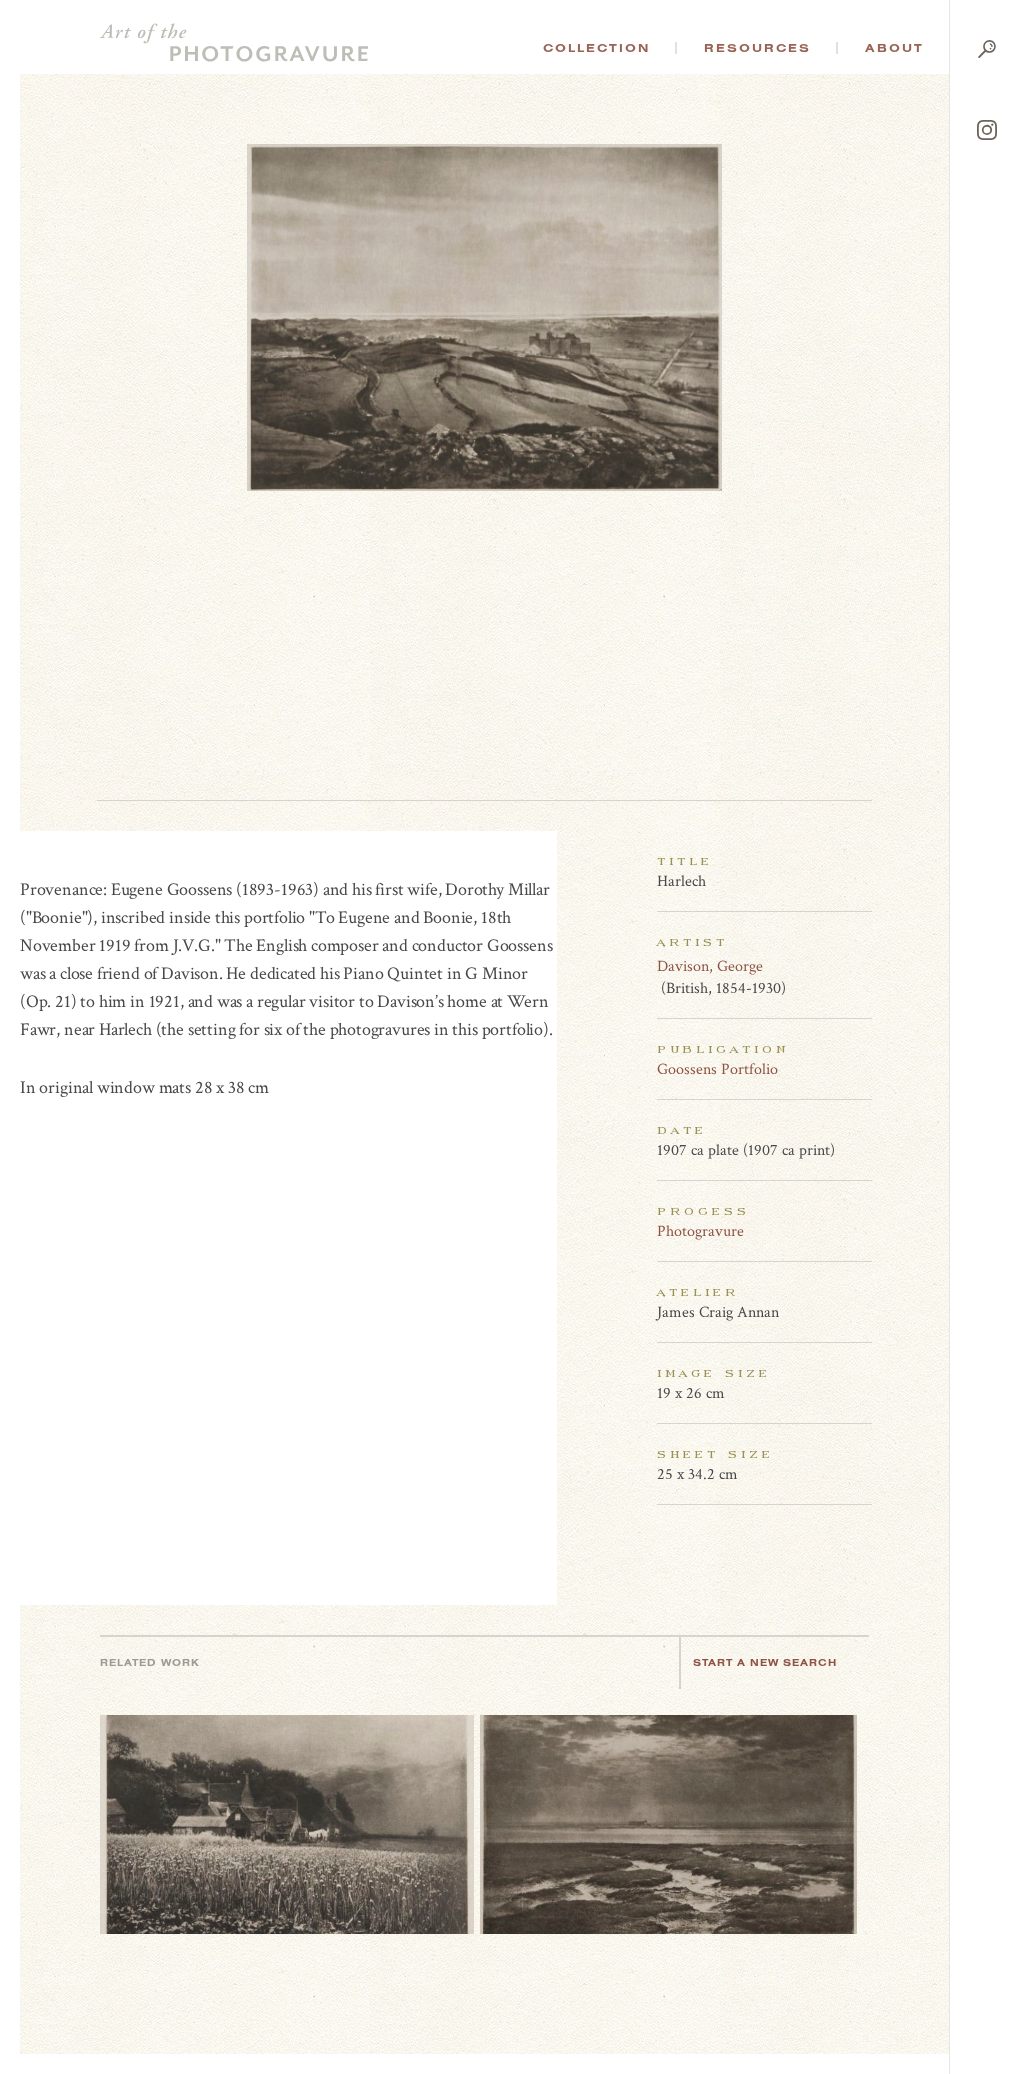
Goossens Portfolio (717, 1069)
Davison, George (710, 966)
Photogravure (700, 1231)
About (894, 48)
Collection (596, 48)
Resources (757, 48)
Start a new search (765, 1662)
